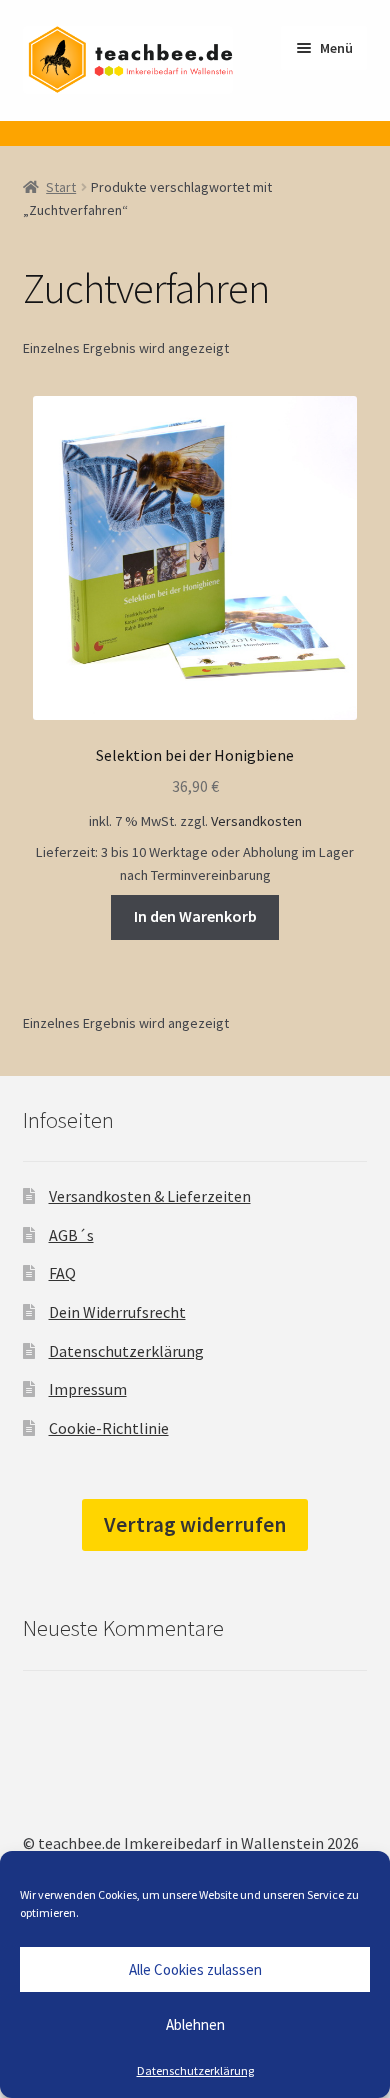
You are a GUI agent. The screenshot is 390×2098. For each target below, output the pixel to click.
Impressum (88, 1389)
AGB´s (71, 1235)
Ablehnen (195, 2024)
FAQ (62, 1273)
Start (61, 187)
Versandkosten (256, 821)
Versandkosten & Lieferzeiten (150, 1196)
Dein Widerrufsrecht (117, 1312)
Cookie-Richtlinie (109, 1428)
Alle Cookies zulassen (195, 1969)
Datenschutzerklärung (195, 2070)
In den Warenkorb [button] (195, 916)
